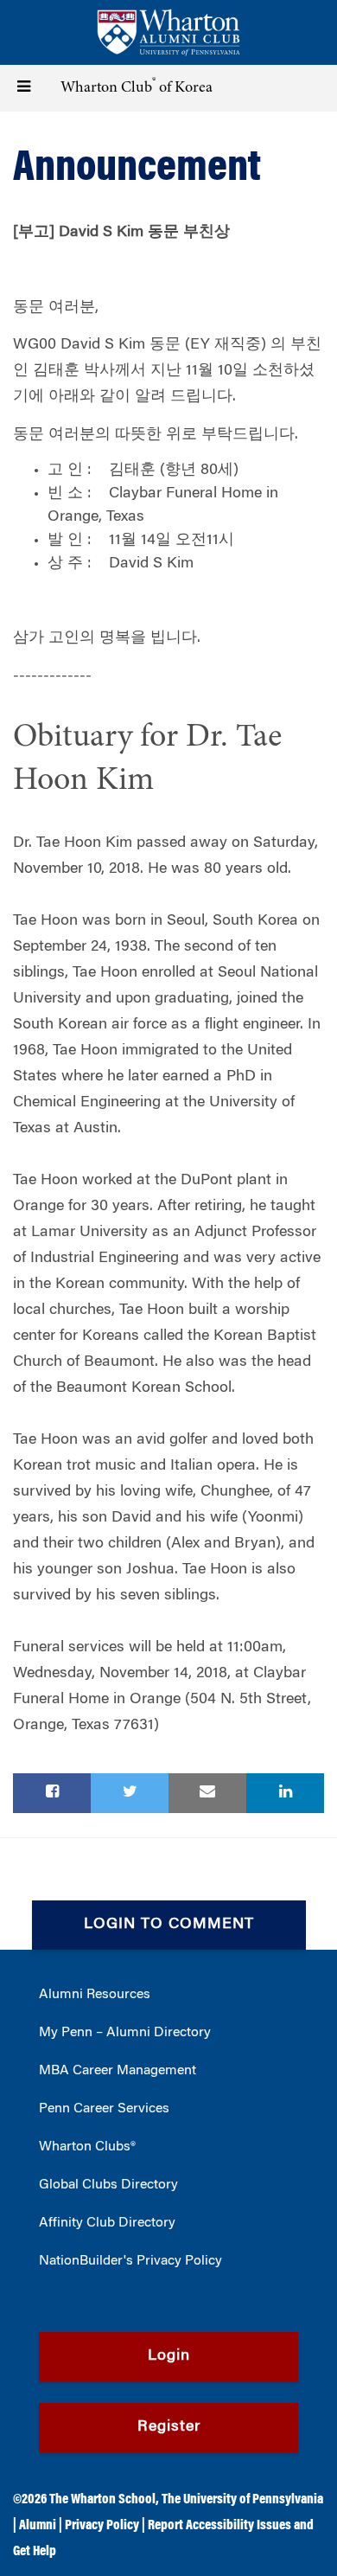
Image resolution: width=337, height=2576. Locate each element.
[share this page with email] (207, 1793)
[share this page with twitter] (130, 1793)
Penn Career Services (104, 2109)
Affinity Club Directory (107, 2223)
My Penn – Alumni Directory (125, 2033)
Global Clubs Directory (108, 2185)
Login (169, 2356)
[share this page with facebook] (52, 1793)
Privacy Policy (102, 2526)
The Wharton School (102, 2500)
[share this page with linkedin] (285, 1793)
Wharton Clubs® (87, 2147)
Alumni (38, 2526)
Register (169, 2427)
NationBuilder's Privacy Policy (130, 2261)
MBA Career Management (118, 2071)
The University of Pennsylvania (242, 2500)
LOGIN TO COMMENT (169, 1925)
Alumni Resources (95, 1995)
